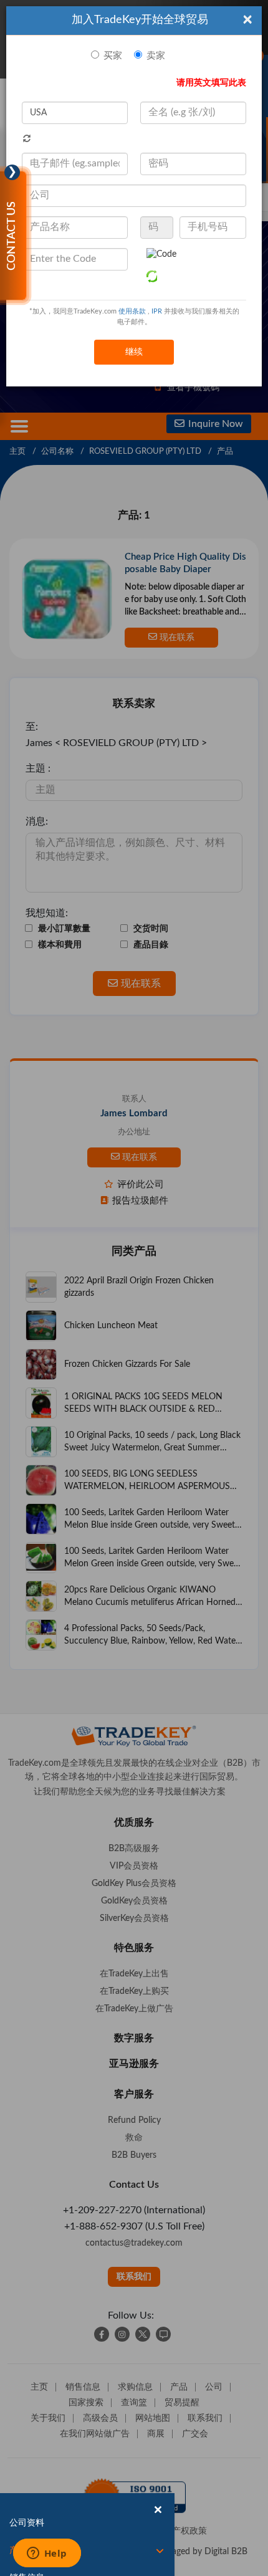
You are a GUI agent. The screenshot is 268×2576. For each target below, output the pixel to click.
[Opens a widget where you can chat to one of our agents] (47, 2554)
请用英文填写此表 (211, 83)
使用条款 (132, 311)
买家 (113, 56)
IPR (157, 311)
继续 (134, 352)
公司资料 (27, 2523)
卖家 (156, 56)
